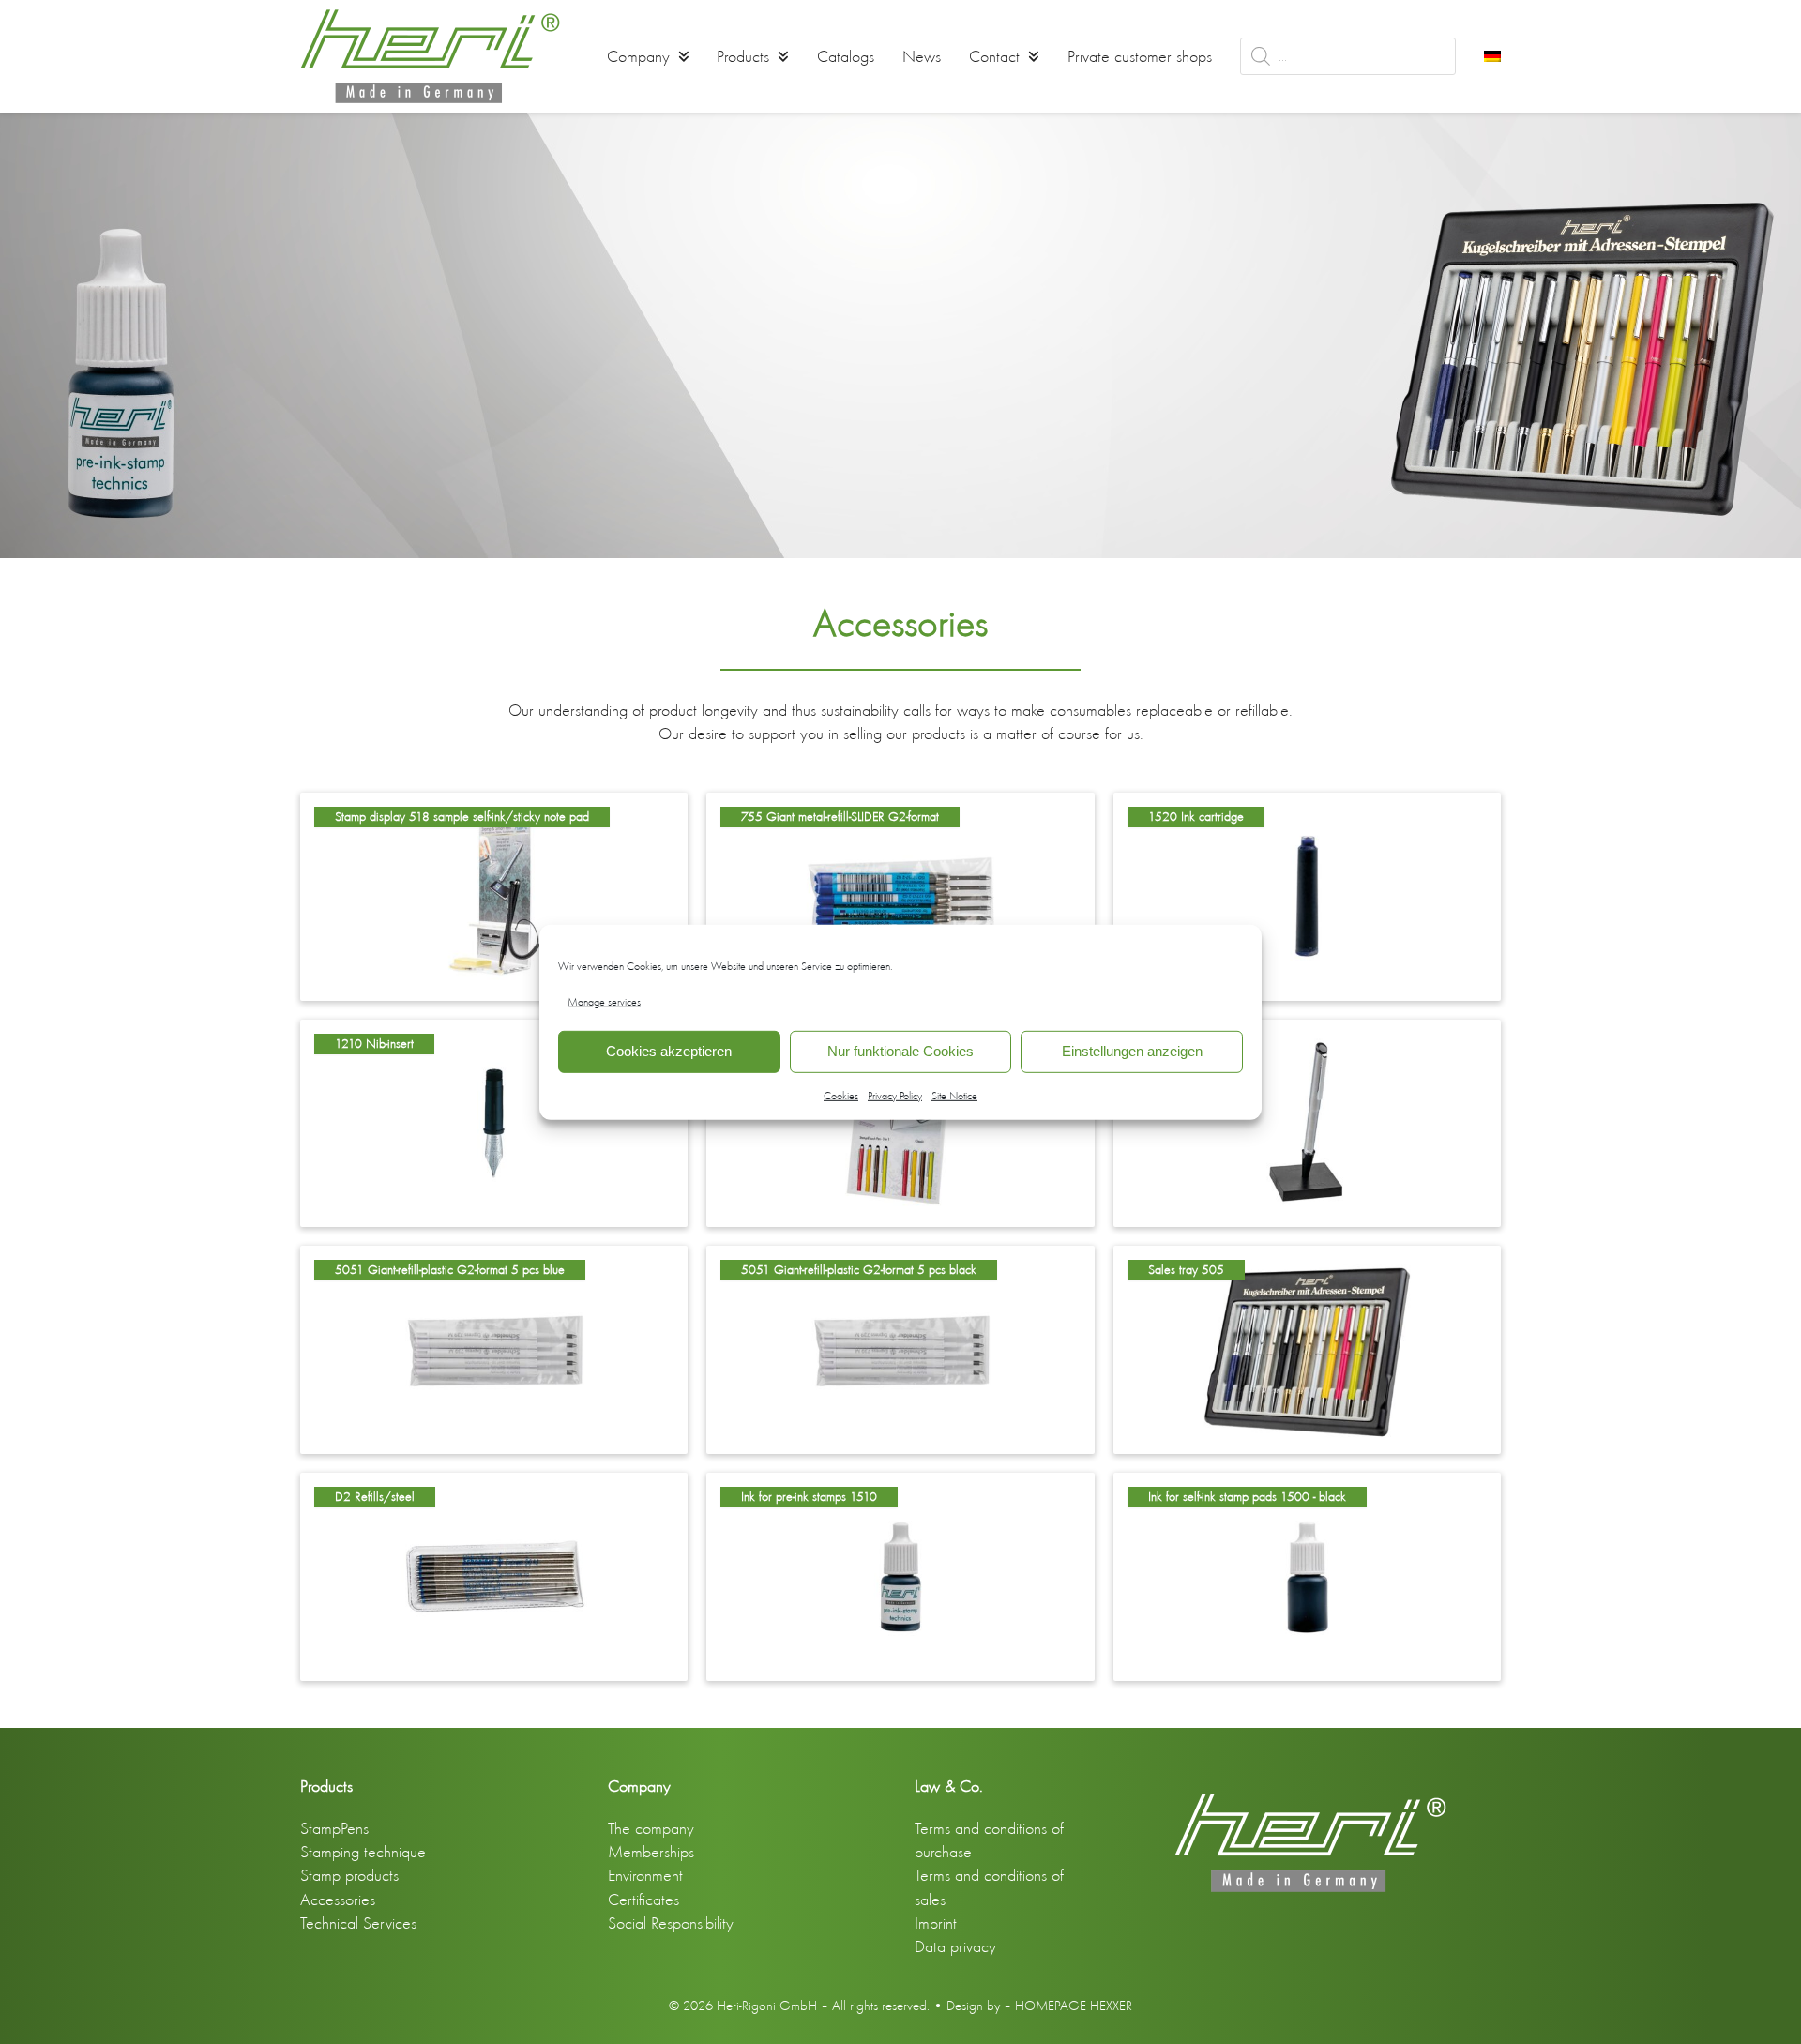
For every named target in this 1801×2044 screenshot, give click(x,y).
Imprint (936, 1923)
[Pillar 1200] (1307, 1121)
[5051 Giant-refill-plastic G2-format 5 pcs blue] (494, 1348)
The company (651, 1828)
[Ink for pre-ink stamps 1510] (900, 1574)
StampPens (334, 1828)
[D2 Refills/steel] (494, 1574)
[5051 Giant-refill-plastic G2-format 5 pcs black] (900, 1348)
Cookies (841, 1096)
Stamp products (349, 1875)
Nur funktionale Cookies (900, 1051)
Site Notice (954, 1096)
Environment (645, 1875)
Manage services (604, 1001)
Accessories (338, 1900)
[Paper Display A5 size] (900, 1121)
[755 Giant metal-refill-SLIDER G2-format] (900, 894)
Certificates (643, 1900)
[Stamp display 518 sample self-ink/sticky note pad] (494, 894)
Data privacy (955, 1946)
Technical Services (358, 1923)
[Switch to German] (1492, 56)
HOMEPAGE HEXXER (1074, 2006)
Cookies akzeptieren (669, 1051)
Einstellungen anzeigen (1132, 1051)
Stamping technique (363, 1852)
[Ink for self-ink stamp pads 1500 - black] (1307, 1574)
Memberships (651, 1852)
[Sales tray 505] (1307, 1348)
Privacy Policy (895, 1096)
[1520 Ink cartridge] (1307, 894)
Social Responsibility (671, 1923)
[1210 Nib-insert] (494, 1121)
